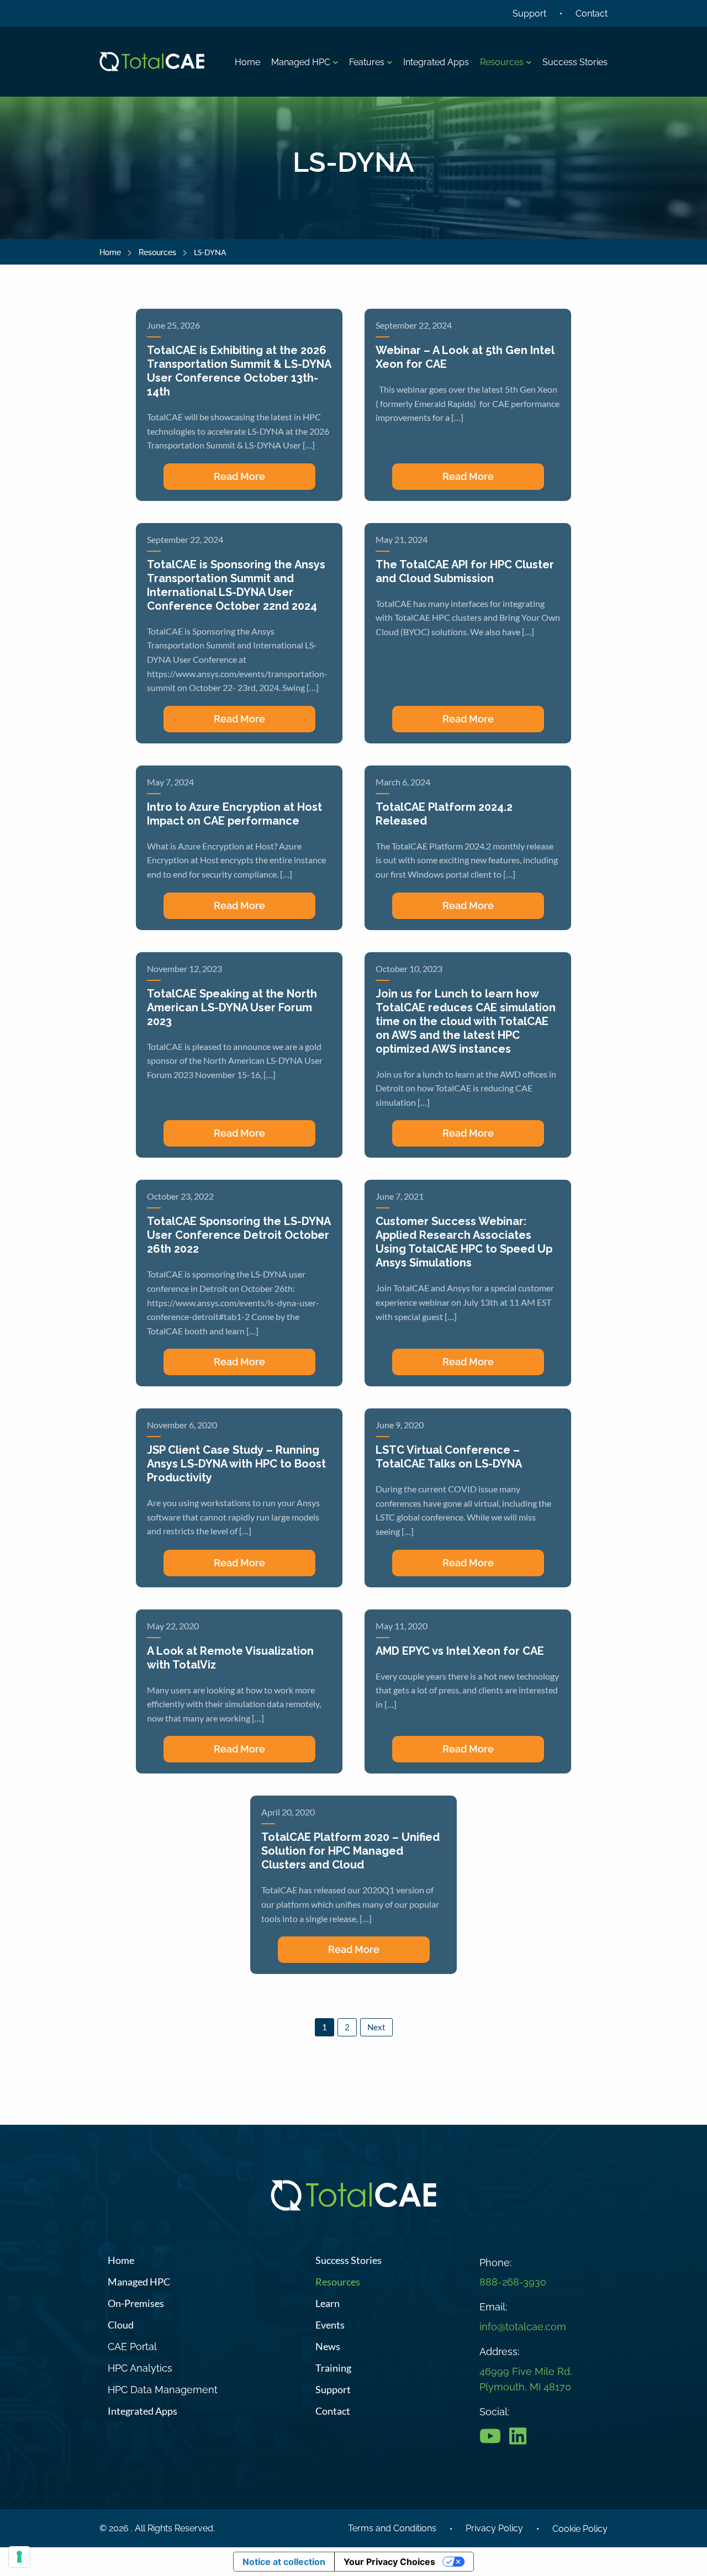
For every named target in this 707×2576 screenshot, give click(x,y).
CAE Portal (132, 2347)
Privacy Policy (494, 2528)
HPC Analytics (140, 2368)
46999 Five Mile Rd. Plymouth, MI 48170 (526, 2379)
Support (529, 14)
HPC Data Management (163, 2390)
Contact (592, 14)
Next (376, 2027)
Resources (157, 252)
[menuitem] (247, 63)
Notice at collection (284, 2562)
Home (110, 252)
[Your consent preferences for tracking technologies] (19, 2557)
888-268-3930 (513, 2282)
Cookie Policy (580, 2529)
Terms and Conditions (392, 2528)
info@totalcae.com (523, 2327)
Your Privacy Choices (389, 2562)
